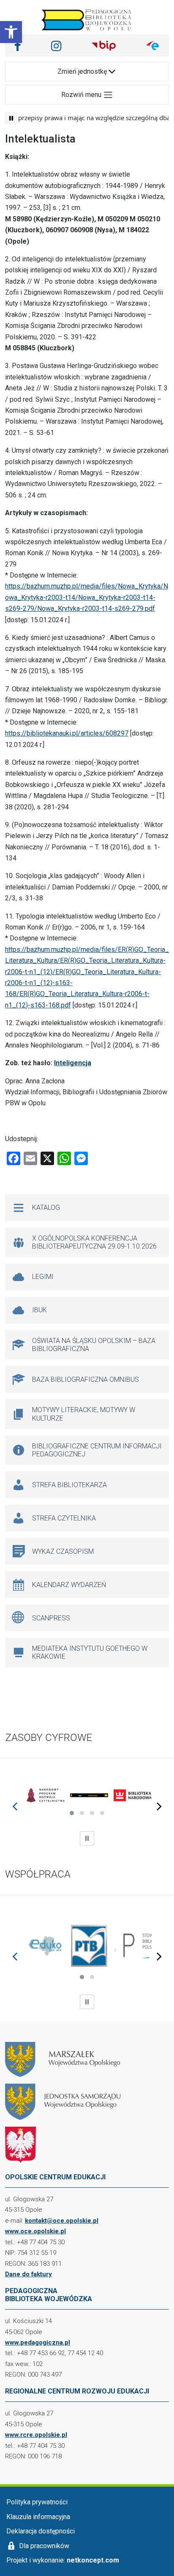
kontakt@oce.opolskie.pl (62, 2221)
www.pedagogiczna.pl (38, 2342)
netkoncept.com (93, 2560)
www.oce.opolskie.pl (35, 2231)
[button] (11, 32)
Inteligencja (73, 1063)
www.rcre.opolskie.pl (36, 2435)
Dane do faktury (29, 2274)
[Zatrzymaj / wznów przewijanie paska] (11, 118)
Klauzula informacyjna (38, 2517)
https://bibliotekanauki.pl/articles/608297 (67, 733)
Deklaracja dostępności (41, 2531)
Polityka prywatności (37, 2502)
